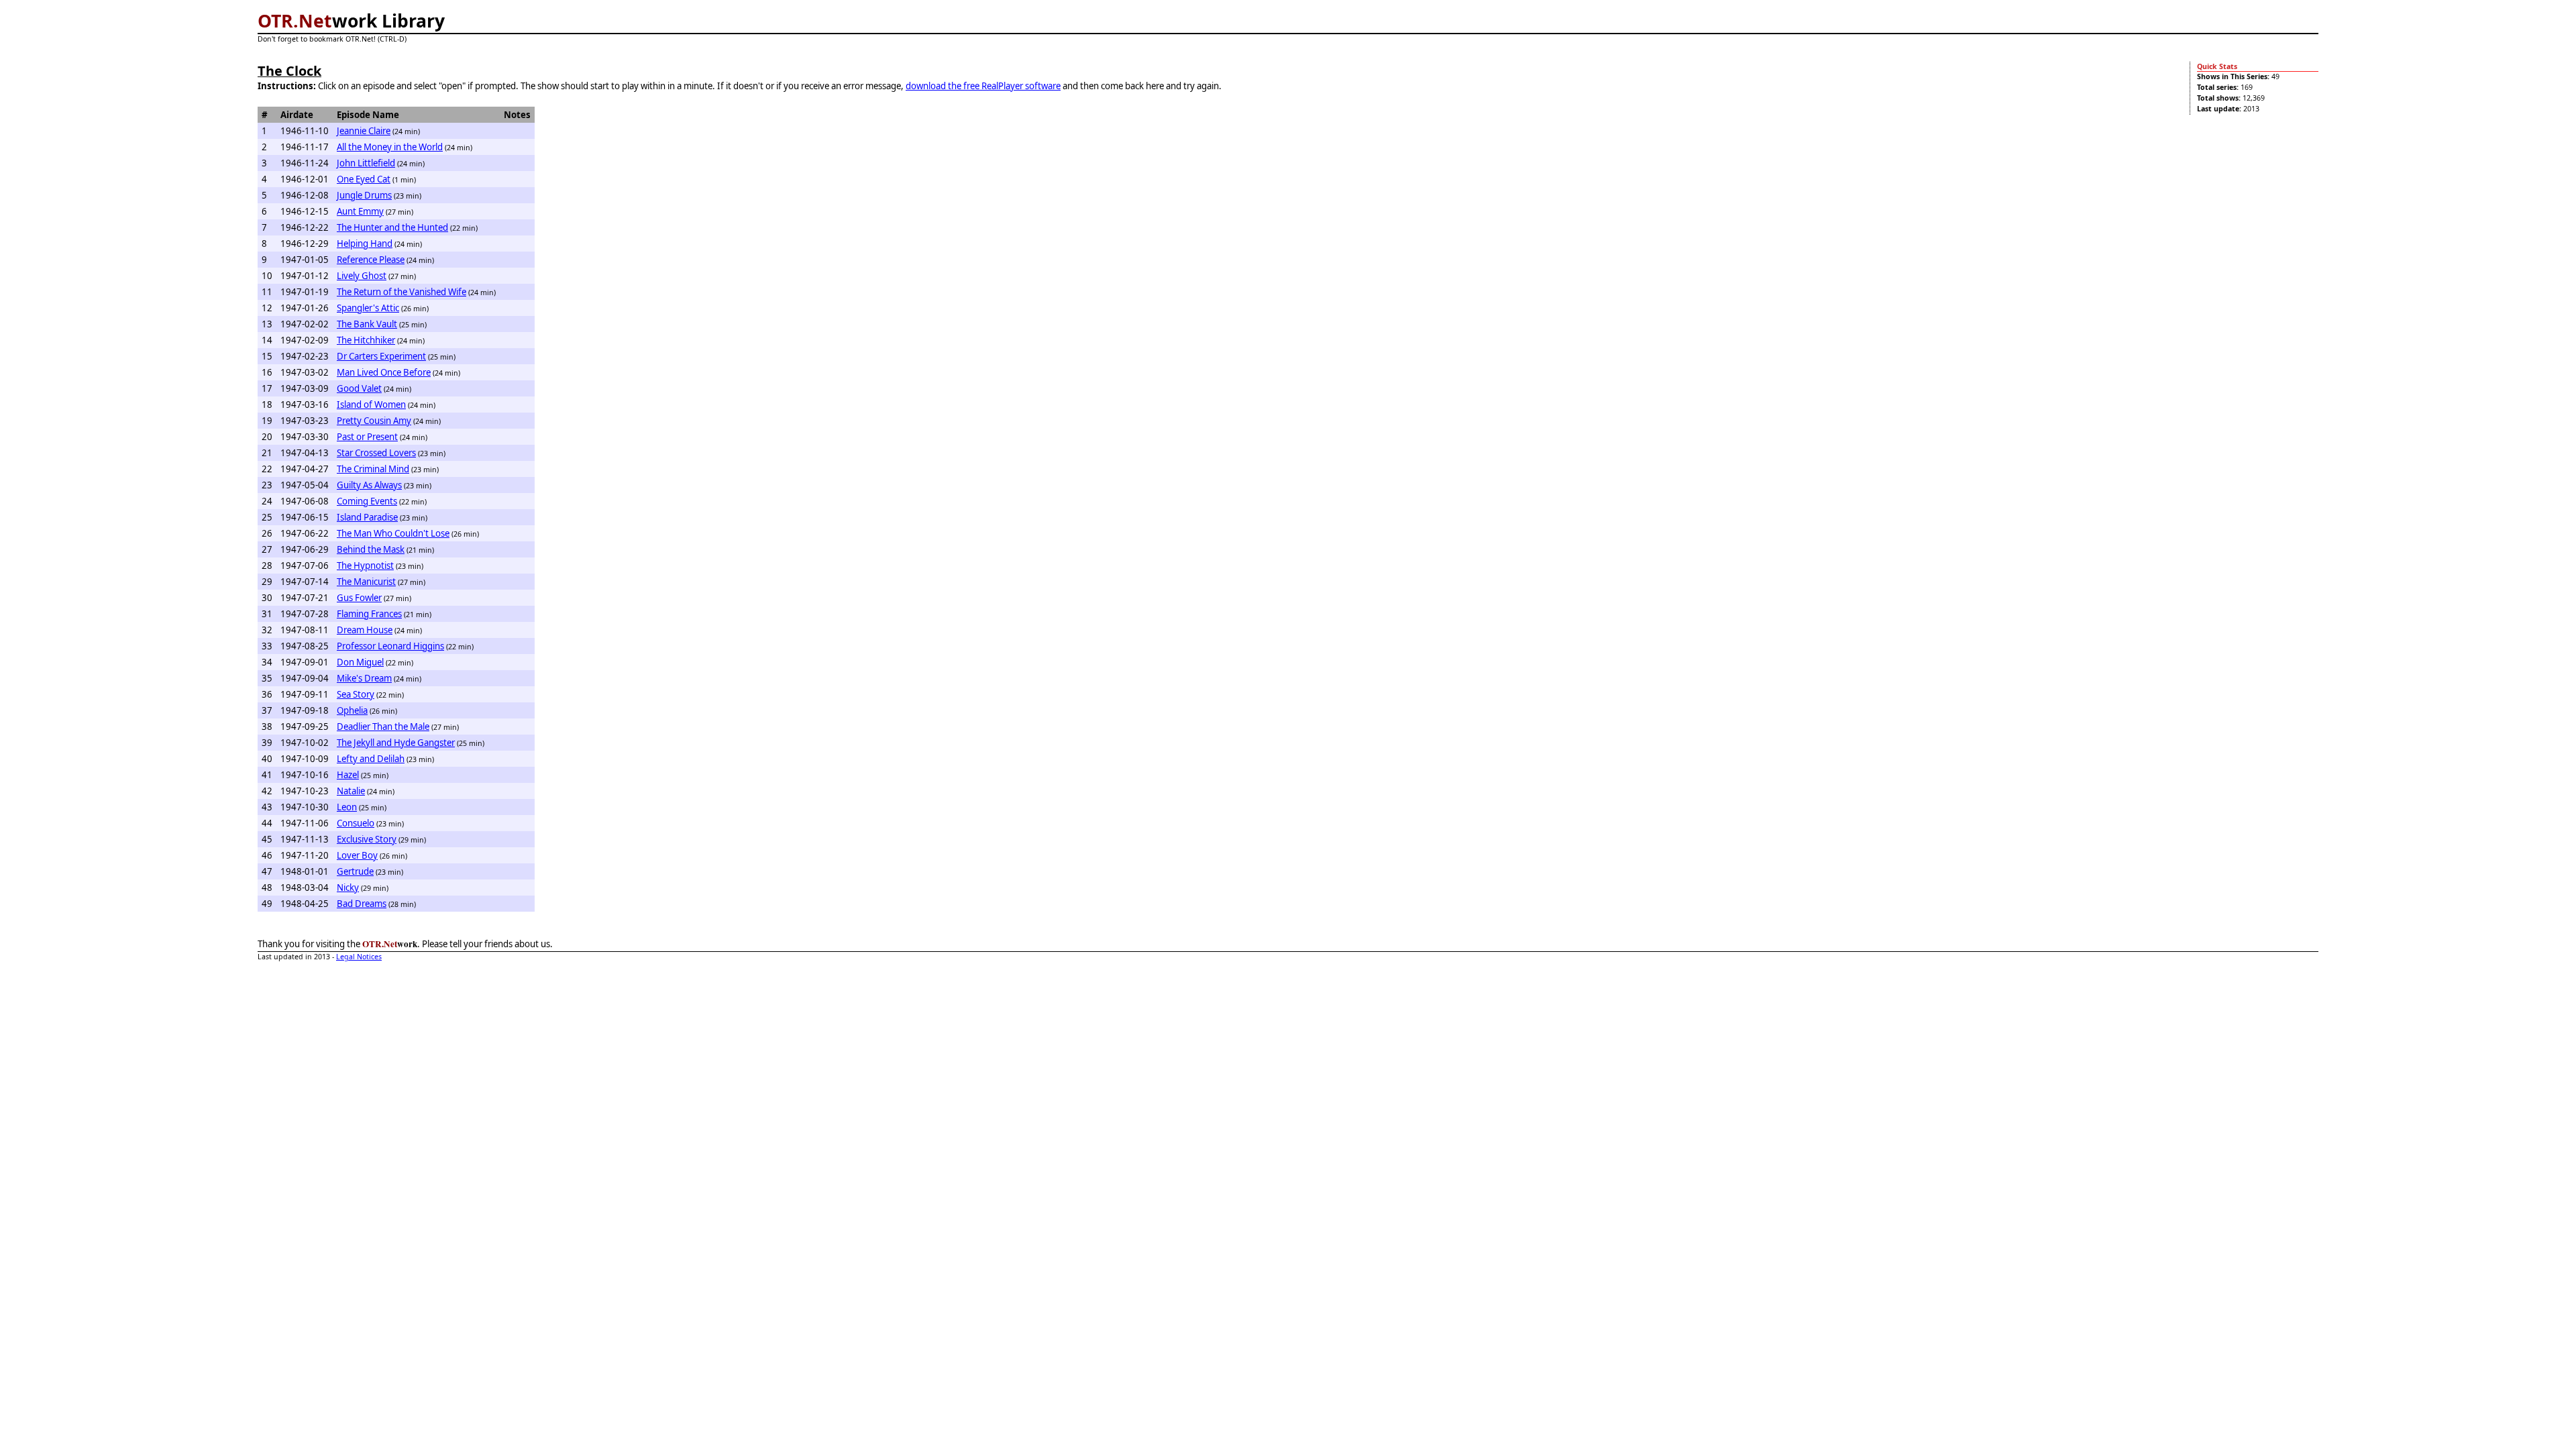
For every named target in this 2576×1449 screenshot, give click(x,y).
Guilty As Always (369, 485)
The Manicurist (366, 582)
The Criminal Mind (373, 469)
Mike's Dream (364, 678)
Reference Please (371, 260)
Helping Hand (365, 244)
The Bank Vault (367, 324)
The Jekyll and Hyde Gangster (396, 743)
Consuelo (356, 823)
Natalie (351, 791)
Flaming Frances (369, 614)
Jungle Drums (364, 195)
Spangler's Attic (368, 308)
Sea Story (356, 694)
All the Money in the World (390, 147)
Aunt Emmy (360, 211)
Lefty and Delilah (371, 759)
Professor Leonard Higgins (390, 646)
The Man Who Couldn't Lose (393, 533)
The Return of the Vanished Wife (401, 292)
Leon (347, 807)
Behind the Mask (371, 549)
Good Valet (359, 388)
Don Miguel (360, 662)
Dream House (365, 630)
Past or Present (367, 437)
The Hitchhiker (366, 340)
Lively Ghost (362, 276)
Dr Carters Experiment (381, 356)
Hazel (348, 775)
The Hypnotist (365, 566)
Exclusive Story (367, 839)
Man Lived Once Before (384, 372)
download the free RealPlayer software (983, 86)
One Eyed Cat (364, 179)
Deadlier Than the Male (383, 727)
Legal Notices (359, 957)
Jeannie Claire (364, 131)
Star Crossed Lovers (376, 453)
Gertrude (355, 871)
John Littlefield (366, 163)
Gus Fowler (359, 598)
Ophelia (352, 710)
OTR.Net (295, 21)
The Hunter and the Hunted (392, 227)
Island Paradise (367, 517)
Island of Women (371, 405)
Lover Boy (357, 855)
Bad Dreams (362, 904)
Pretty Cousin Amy (374, 421)
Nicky (348, 888)
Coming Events (367, 501)
